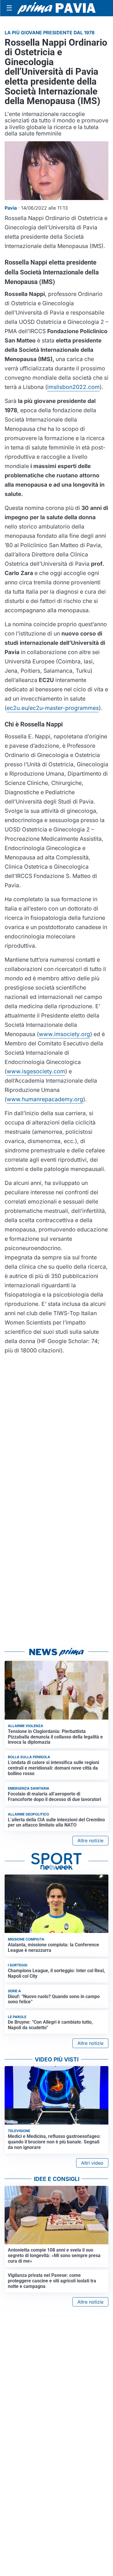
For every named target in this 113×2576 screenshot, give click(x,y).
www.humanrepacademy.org (45, 1099)
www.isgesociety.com (36, 1071)
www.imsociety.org (64, 1034)
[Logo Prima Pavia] (57, 8)
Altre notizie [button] (90, 1840)
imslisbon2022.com (73, 387)
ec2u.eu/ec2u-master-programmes (53, 708)
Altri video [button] (92, 2163)
